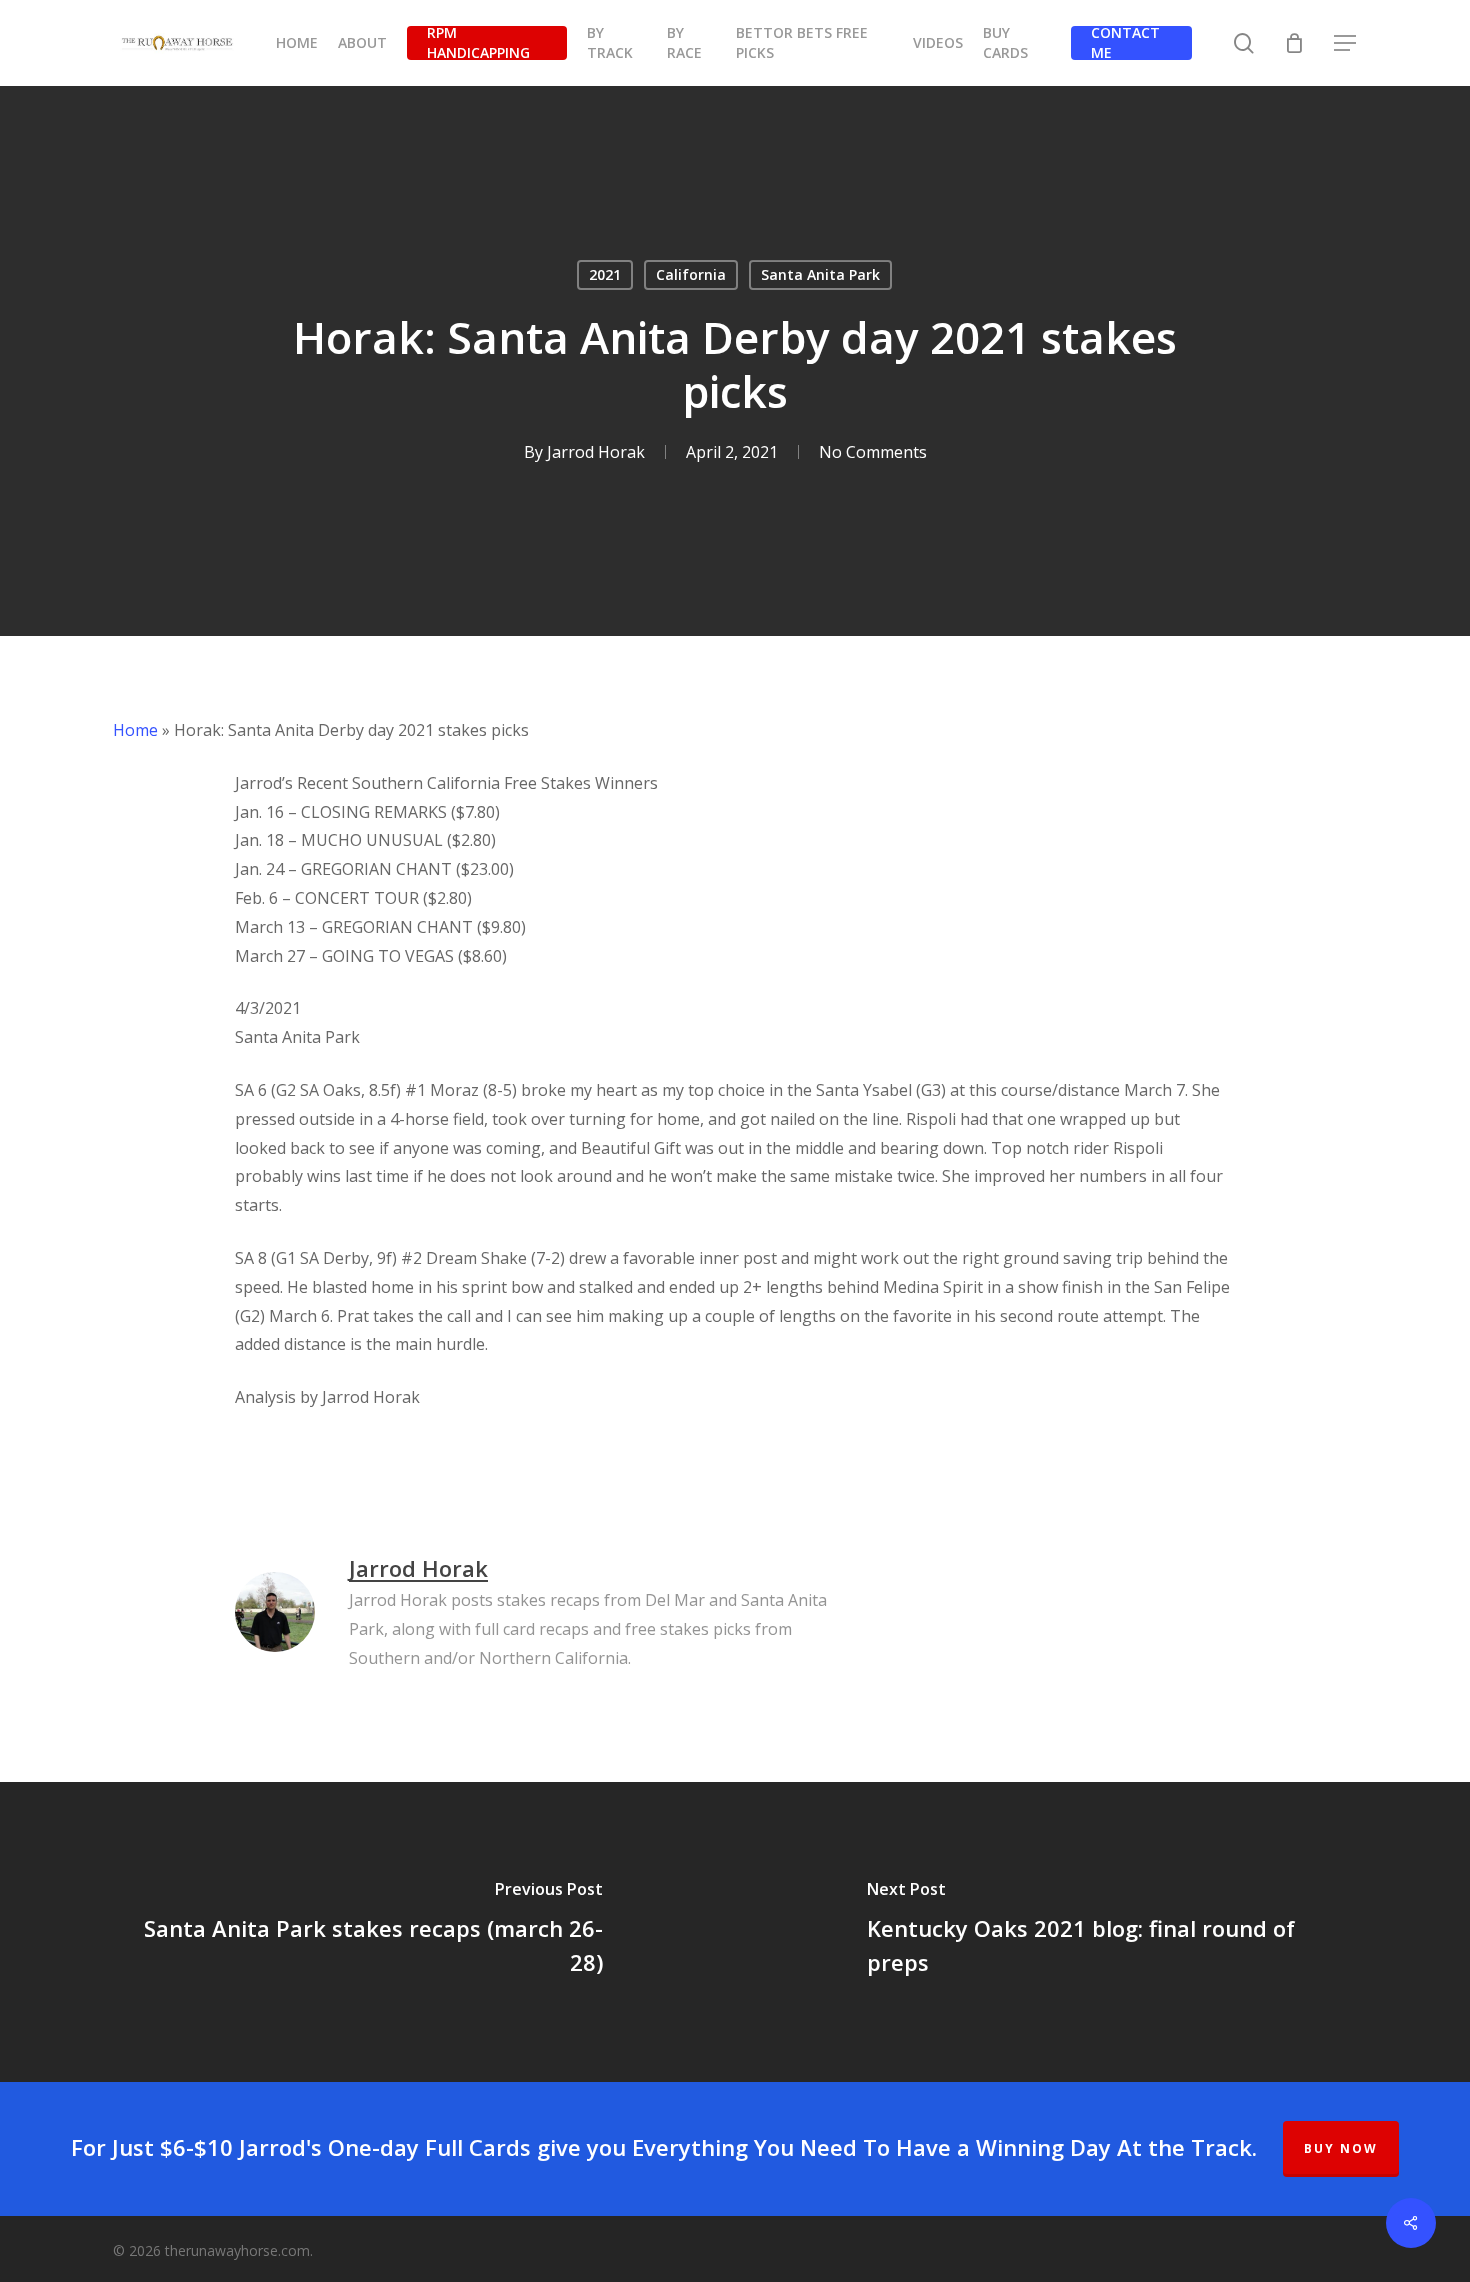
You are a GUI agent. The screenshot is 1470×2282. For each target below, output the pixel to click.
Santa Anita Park (820, 274)
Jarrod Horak (596, 452)
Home (135, 730)
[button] (1346, 43)
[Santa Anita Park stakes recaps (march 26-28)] (367, 1932)
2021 (605, 274)
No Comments (873, 452)
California (691, 274)
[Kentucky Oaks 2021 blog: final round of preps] (1102, 1932)
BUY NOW (1341, 2148)
